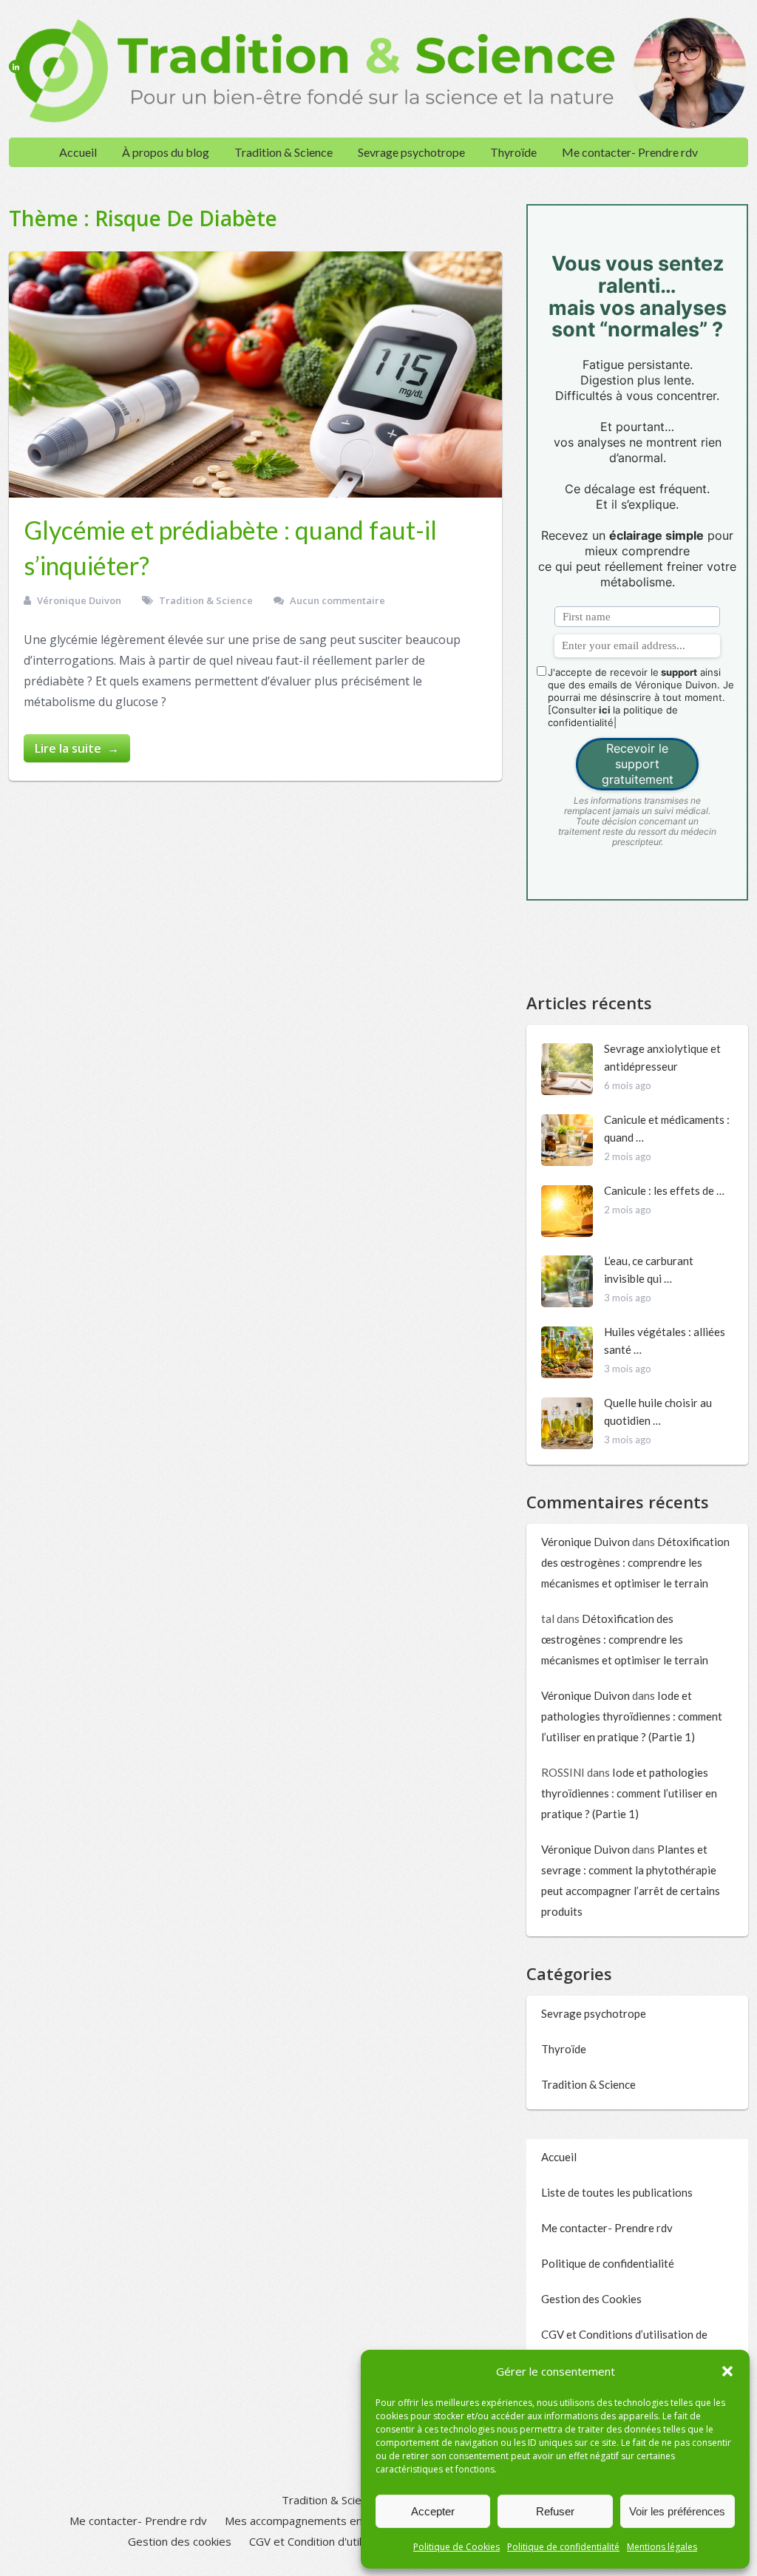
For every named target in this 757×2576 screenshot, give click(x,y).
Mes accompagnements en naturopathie (327, 2521)
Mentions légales (662, 2547)
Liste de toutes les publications (617, 2192)
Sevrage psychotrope (411, 152)
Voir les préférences (677, 2511)
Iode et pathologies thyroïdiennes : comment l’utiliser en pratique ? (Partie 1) (632, 1716)
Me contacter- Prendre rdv (630, 152)
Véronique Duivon (79, 600)
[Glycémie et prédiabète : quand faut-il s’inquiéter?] (255, 374)
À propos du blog (166, 152)
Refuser (555, 2511)
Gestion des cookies (180, 2541)
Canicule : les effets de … (664, 1190)
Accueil (78, 152)
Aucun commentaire (337, 600)
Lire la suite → (77, 748)
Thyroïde (513, 152)
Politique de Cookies (456, 2547)
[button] (727, 2371)
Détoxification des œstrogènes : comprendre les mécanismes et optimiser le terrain (635, 1562)
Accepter (433, 2511)
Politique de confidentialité (563, 2547)
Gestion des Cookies (591, 2299)
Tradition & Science (284, 152)
